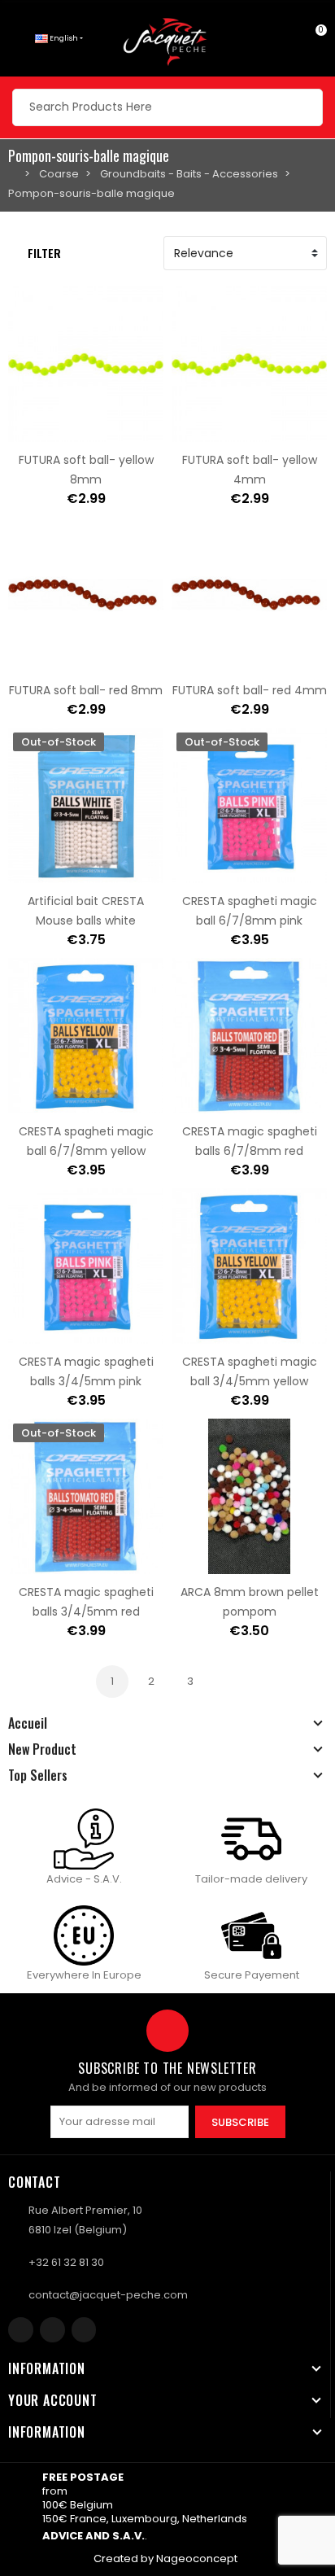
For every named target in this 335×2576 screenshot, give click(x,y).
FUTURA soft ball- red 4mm (250, 690)
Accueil (28, 1723)
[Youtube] (84, 2330)
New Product (42, 1749)
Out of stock (35, 873)
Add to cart (35, 432)
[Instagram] (52, 2330)
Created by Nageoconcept (165, 2559)
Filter (44, 253)
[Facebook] (21, 2330)
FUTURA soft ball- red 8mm (86, 690)
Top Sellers (38, 1775)
